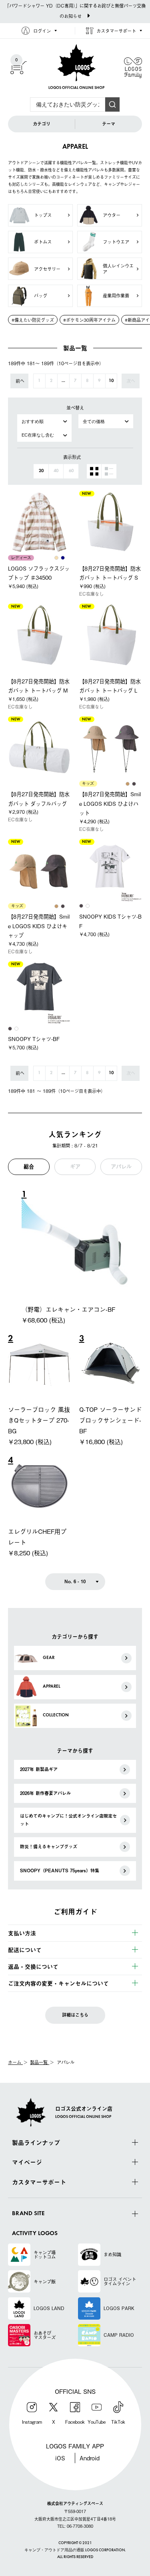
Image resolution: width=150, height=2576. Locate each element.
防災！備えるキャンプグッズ (49, 1847)
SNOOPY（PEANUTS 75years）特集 (60, 1871)
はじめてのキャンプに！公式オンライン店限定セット (68, 1820)
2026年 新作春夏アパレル (45, 1793)
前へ (20, 381)
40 (56, 471)
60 (71, 471)
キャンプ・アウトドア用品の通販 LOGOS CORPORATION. (75, 2550)
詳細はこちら (75, 2015)
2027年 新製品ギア (39, 1769)
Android (90, 2458)
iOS (60, 2458)
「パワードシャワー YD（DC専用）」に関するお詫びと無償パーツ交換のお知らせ (75, 11)
